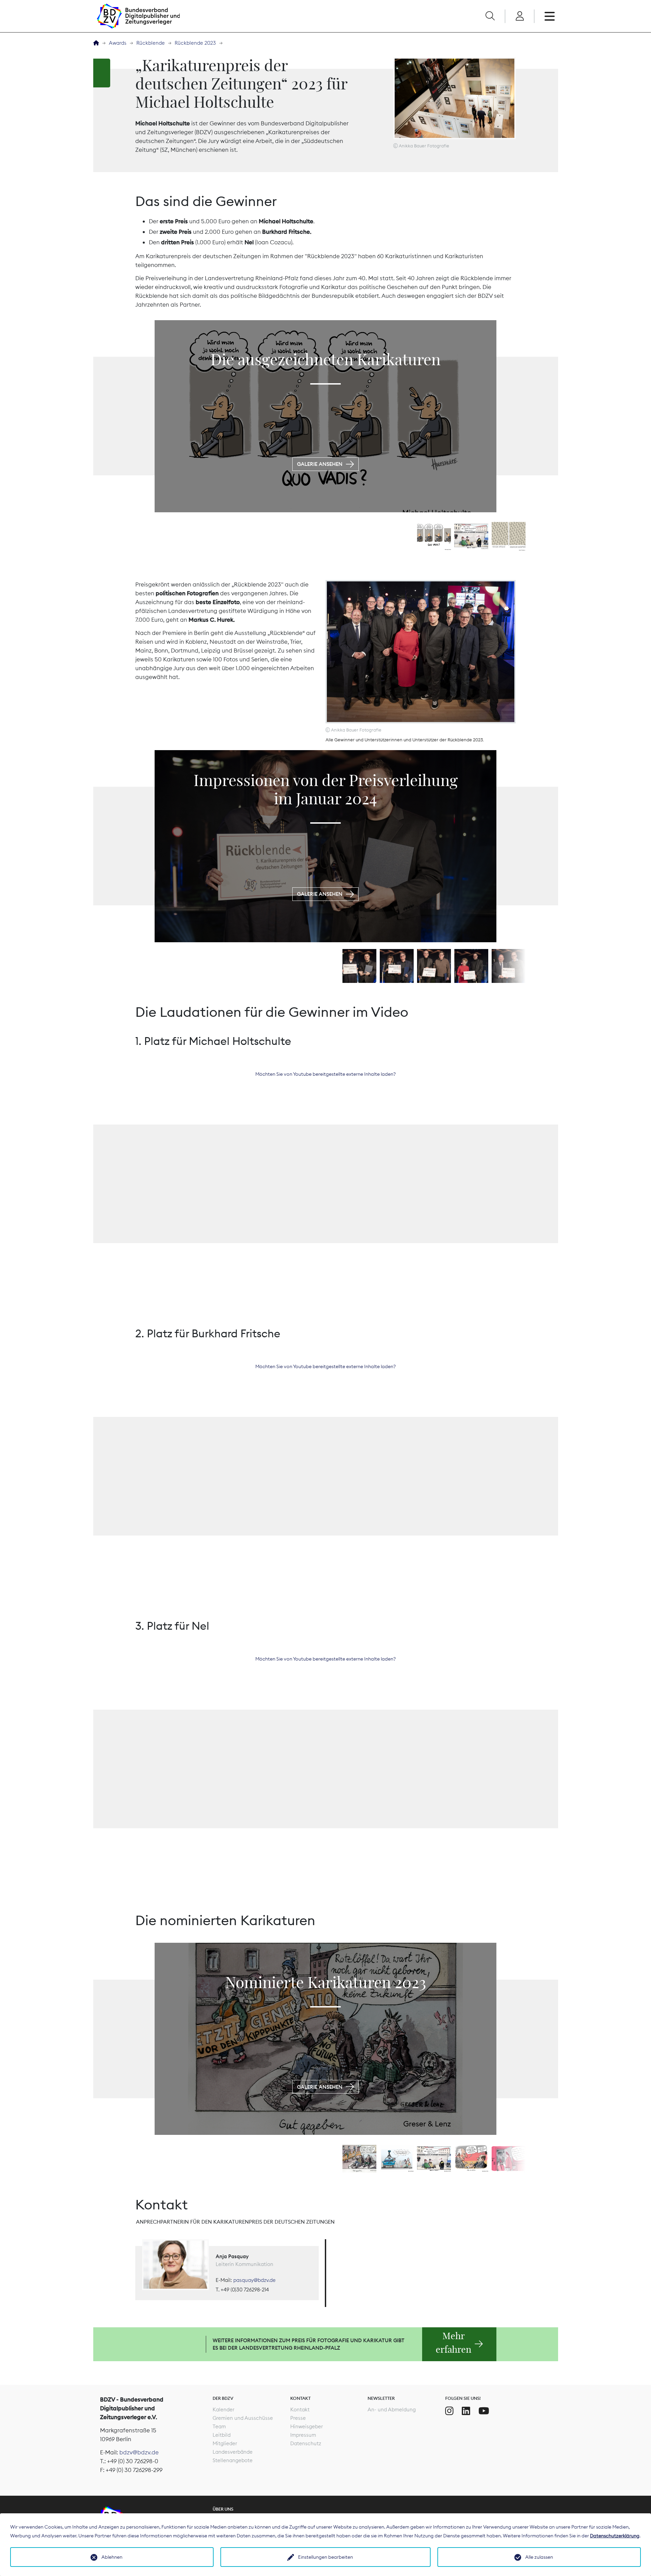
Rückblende (151, 43)
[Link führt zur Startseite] (138, 16)
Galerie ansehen (320, 464)
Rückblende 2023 (195, 43)
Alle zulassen (539, 2557)
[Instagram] (449, 2411)
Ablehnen (112, 2557)
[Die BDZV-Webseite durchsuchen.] (490, 16)
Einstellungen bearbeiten (325, 2557)
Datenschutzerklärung (615, 2536)
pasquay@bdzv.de (254, 2280)
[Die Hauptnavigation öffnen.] (550, 16)
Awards (118, 43)
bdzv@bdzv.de (139, 2452)
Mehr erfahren (453, 2343)
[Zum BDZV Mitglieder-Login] (520, 16)
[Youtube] (484, 2411)
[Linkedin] (466, 2411)
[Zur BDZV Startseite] (96, 43)
